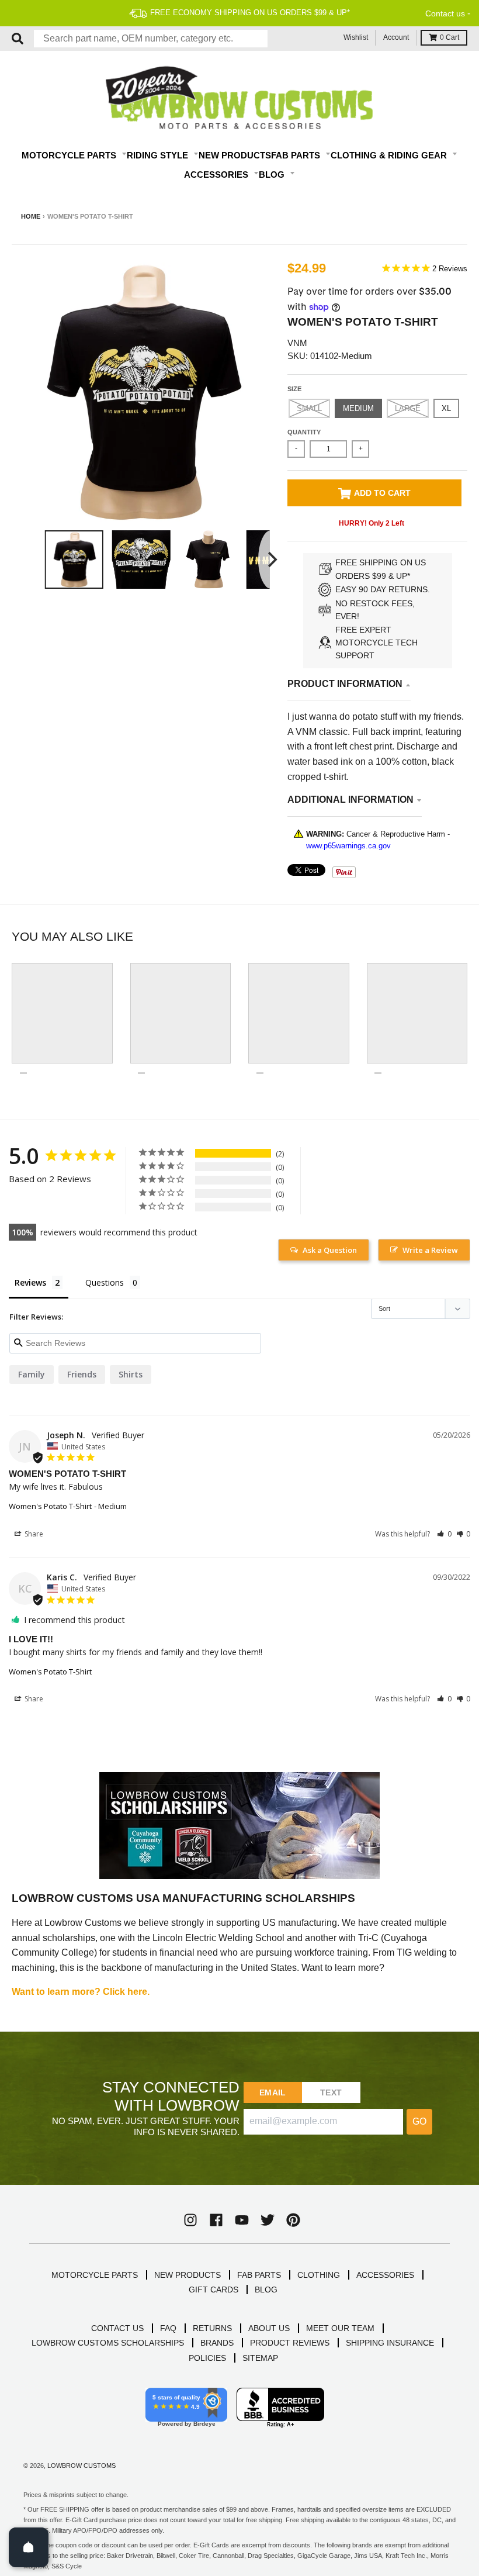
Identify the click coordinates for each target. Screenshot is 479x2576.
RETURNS (212, 2328)
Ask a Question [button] (330, 1250)
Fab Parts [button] (297, 155)
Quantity (304, 432)
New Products (235, 155)
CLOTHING (319, 2275)
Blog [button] (273, 175)
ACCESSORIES (385, 2275)
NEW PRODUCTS (188, 2275)
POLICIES (207, 2358)
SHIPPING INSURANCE (390, 2343)
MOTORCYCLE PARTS (95, 2275)
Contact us (445, 13)
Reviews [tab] (30, 1282)
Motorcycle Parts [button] (70, 155)
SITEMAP (260, 2358)
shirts (131, 1374)
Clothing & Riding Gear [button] (390, 155)
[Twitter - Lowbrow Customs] (268, 2220)
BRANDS (217, 2343)
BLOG (266, 2290)
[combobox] (151, 39)
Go (419, 2121)
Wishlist (356, 37)
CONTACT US (117, 2328)
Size (294, 389)
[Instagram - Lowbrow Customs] (190, 2220)
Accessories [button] (217, 175)
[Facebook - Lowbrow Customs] (216, 2220)
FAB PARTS (259, 2275)
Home (31, 216)
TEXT (331, 2092)
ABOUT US (269, 2328)
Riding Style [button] (159, 155)
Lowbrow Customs (81, 2465)
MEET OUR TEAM (340, 2328)
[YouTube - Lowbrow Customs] (242, 2220)
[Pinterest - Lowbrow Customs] (293, 2220)
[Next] (271, 560)
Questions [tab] (105, 1282)
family (32, 1374)
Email (273, 2092)
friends (82, 1374)
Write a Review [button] (430, 1250)
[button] (444, 1534)
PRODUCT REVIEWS (290, 2343)
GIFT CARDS (214, 2290)
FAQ (168, 2328)
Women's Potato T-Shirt (50, 1506)
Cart (450, 37)
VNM (297, 343)
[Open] (29, 2547)
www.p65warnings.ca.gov (348, 846)
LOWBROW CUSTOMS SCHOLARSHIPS (108, 2343)
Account (396, 37)
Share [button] (33, 1534)
